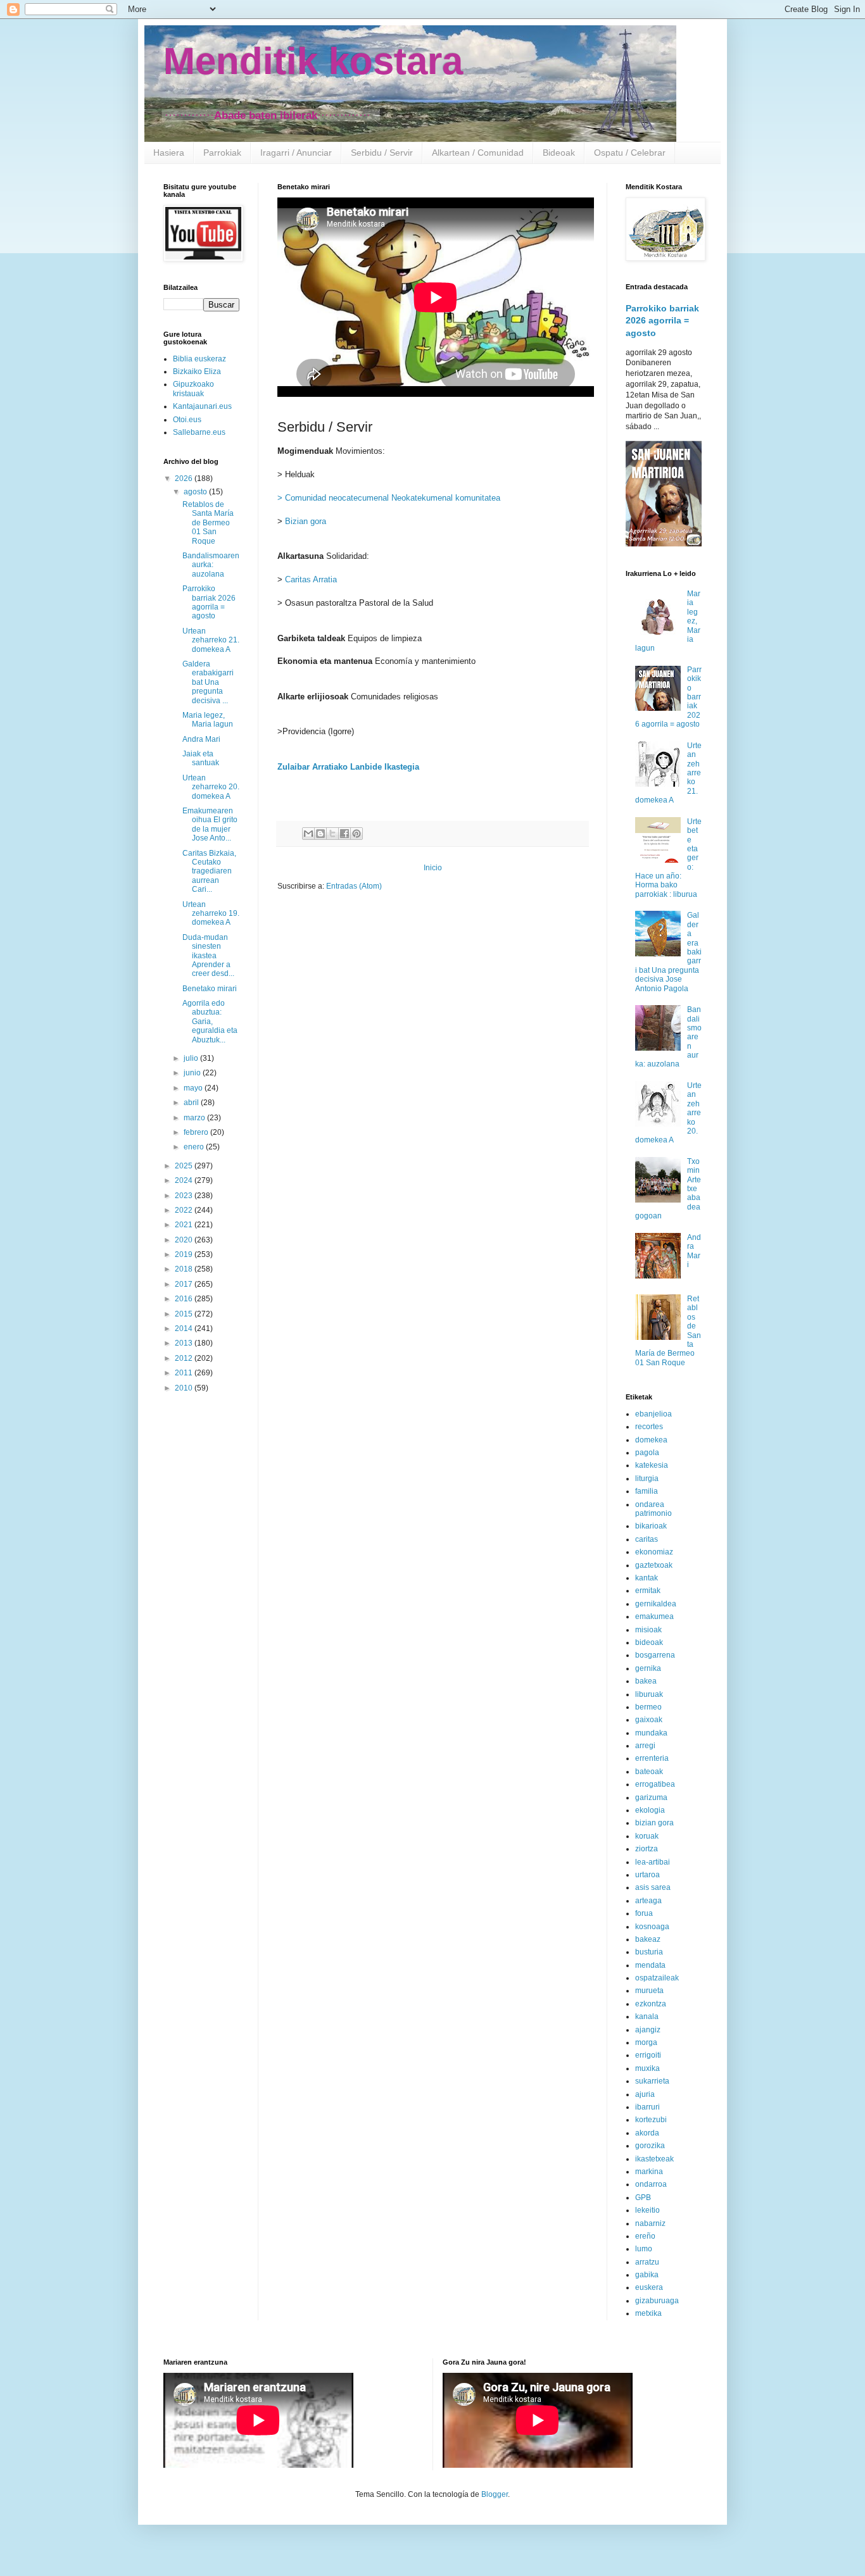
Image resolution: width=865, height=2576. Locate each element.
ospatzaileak (657, 1978)
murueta (649, 1991)
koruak (647, 1836)
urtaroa (647, 1875)
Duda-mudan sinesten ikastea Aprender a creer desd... (208, 956)
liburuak (649, 1694)
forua (644, 1913)
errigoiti (648, 2055)
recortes (649, 1427)
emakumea (654, 1616)
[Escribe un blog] (320, 834)
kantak (647, 1578)
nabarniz (650, 2223)
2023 (185, 1196)
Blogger (495, 2494)
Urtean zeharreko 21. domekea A (211, 640)
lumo (644, 2249)
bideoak (649, 1642)
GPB (643, 2198)
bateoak (649, 1772)
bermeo (648, 1707)
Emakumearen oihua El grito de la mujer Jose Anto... (210, 824)
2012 (185, 1358)
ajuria (645, 2094)
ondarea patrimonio (653, 1509)
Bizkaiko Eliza (197, 372)
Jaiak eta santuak (201, 758)
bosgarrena (655, 1655)
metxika (648, 2313)
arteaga (648, 1901)
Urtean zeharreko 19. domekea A (211, 914)
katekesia (652, 1465)
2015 (185, 1314)
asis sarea (653, 1887)
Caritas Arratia (311, 579)
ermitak (648, 1591)
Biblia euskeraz (199, 359)
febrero (197, 1132)
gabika (647, 2275)
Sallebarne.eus (199, 432)
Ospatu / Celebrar (630, 153)
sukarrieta (652, 2081)
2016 (185, 1299)
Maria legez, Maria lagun (208, 720)
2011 (185, 1373)
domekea (651, 1440)
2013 (185, 1343)
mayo (194, 1088)
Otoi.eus (187, 420)
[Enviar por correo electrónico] (308, 834)
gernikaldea (656, 1604)
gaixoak (649, 1720)
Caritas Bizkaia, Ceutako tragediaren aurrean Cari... (209, 872)
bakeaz (648, 1939)
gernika (648, 1668)
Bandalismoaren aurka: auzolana (211, 565)
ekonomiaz (654, 1552)
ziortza (647, 1849)
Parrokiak (222, 153)
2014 (185, 1329)
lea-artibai (653, 1862)
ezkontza (651, 2004)
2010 (185, 1388)
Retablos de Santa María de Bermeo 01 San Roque (208, 523)
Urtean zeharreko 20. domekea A (211, 787)
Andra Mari (201, 739)
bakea (646, 1681)
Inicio (433, 868)
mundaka (651, 1733)
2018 (185, 1269)
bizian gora (654, 1823)
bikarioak (651, 1526)
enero (195, 1147)
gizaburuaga (657, 2301)
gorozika (650, 2146)
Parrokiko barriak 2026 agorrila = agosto (209, 602)
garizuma (651, 1798)
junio (193, 1073)
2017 (185, 1284)
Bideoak (559, 153)
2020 (185, 1240)
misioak (648, 1630)
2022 (185, 1210)
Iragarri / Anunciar (296, 153)
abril (192, 1103)
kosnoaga (652, 1927)
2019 (185, 1254)
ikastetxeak (654, 2159)
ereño (645, 2236)
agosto (196, 492)
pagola (647, 1453)
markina (649, 2172)
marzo (195, 1118)
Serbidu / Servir (382, 153)
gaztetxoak (654, 1565)
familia (647, 1491)
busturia (649, 1952)
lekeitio (647, 2210)
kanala (647, 2016)
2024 (185, 1180)
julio (192, 1058)
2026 (185, 478)
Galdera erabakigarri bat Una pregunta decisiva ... (208, 682)
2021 (185, 1225)
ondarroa (651, 2184)
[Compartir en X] (332, 834)
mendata (650, 1965)
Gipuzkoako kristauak (193, 389)
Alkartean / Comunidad (478, 153)
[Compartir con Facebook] (344, 834)
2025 (185, 1166)
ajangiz (648, 2030)
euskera (649, 2287)
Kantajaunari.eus (202, 406)
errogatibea (655, 1784)
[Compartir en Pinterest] (357, 834)
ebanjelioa (653, 1414)
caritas (647, 1539)
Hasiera (169, 153)
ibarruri (647, 2107)
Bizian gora (306, 521)
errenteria (652, 1758)
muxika (647, 2068)
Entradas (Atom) (354, 886)
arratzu (647, 2262)
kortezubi (651, 2120)
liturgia (647, 1479)
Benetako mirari (210, 989)
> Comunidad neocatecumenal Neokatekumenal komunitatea (389, 498)
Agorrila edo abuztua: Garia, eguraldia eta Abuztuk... (210, 1022)
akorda (647, 2133)
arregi (645, 1746)
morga (646, 2042)
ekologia (650, 1810)
